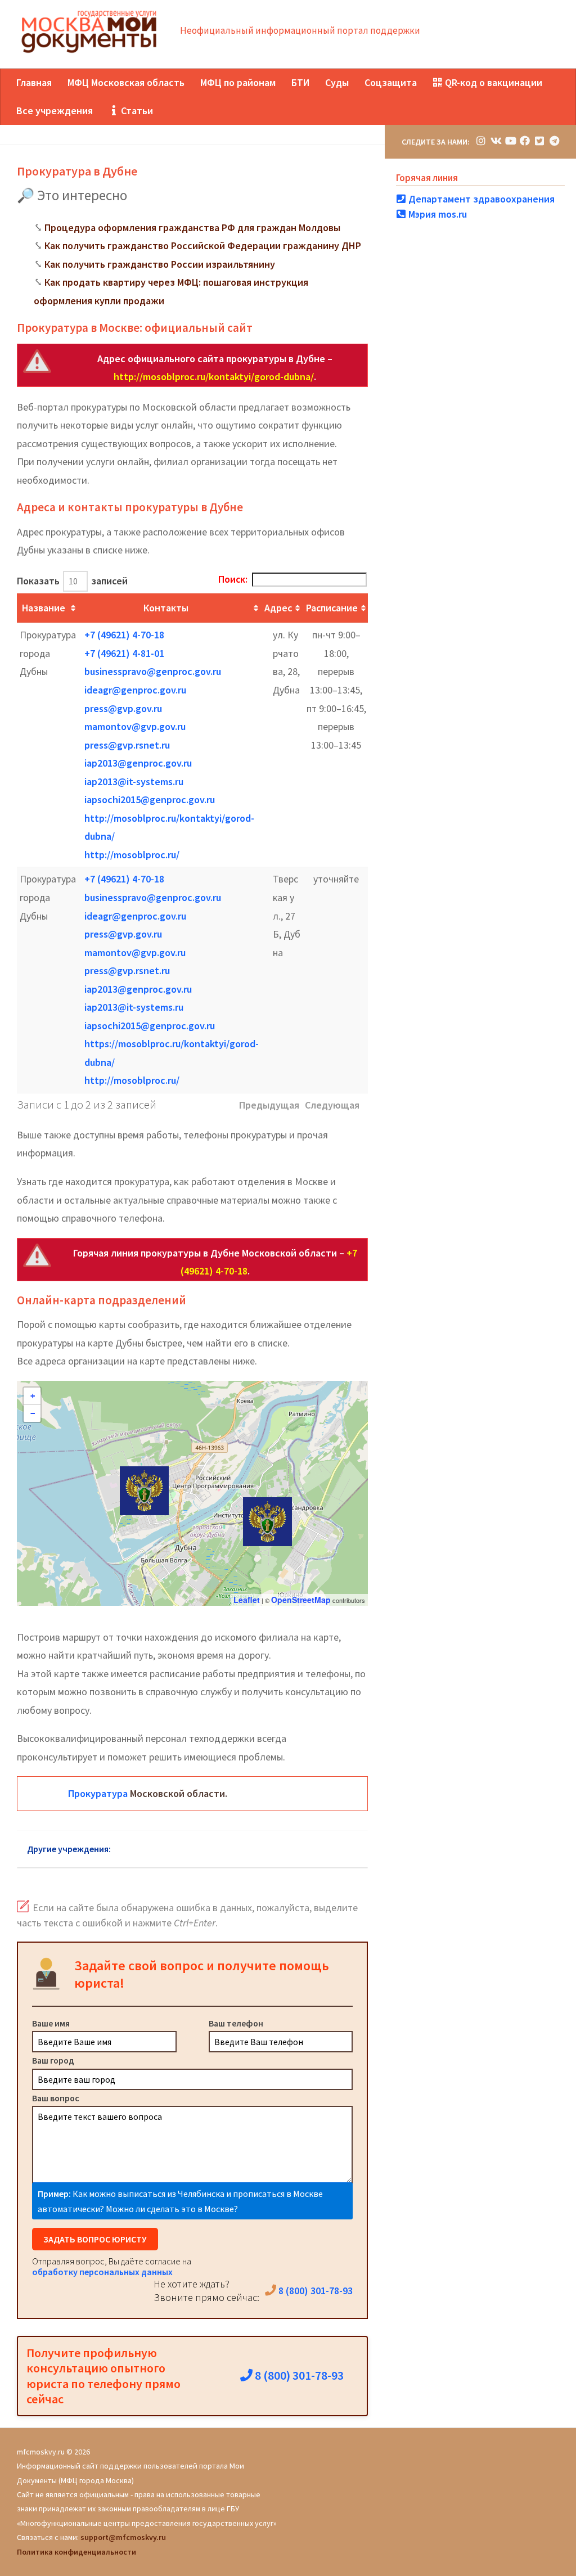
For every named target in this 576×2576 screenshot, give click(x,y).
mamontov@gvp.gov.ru (135, 726)
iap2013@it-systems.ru (134, 782)
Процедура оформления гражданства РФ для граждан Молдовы (192, 228)
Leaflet (247, 1600)
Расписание (332, 608)
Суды (337, 82)
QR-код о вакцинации (492, 82)
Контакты (166, 608)
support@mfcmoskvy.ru (123, 2537)
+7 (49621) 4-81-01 (124, 653)
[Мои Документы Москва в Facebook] (525, 141)
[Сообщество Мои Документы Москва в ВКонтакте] (496, 141)
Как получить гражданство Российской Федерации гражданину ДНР (203, 246)
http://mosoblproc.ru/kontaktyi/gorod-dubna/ (214, 377)
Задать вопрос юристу (95, 2239)
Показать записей (72, 581)
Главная (34, 82)
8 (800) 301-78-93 (314, 2291)
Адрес (278, 608)
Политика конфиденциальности (76, 2552)
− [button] (33, 1413)
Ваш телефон (236, 2023)
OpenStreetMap (301, 1600)
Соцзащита (391, 82)
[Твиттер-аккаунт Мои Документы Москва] (539, 141)
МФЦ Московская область (126, 82)
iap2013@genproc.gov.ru (138, 763)
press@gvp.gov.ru (123, 708)
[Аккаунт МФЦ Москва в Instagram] (481, 141)
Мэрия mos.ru (436, 214)
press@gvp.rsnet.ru (127, 745)
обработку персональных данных (102, 2272)
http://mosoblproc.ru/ (132, 855)
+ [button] (33, 1396)
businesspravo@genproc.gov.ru (153, 671)
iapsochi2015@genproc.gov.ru (150, 800)
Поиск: (233, 579)
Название (44, 608)
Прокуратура (98, 1793)
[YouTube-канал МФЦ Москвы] (510, 141)
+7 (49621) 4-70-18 (124, 635)
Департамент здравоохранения (480, 199)
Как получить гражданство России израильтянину (160, 264)
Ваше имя (51, 2023)
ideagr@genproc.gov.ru (135, 690)
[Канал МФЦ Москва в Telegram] (554, 141)
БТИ (300, 82)
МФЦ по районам (238, 82)
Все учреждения (55, 111)
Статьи (136, 111)
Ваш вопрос (56, 2098)
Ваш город (53, 2060)
